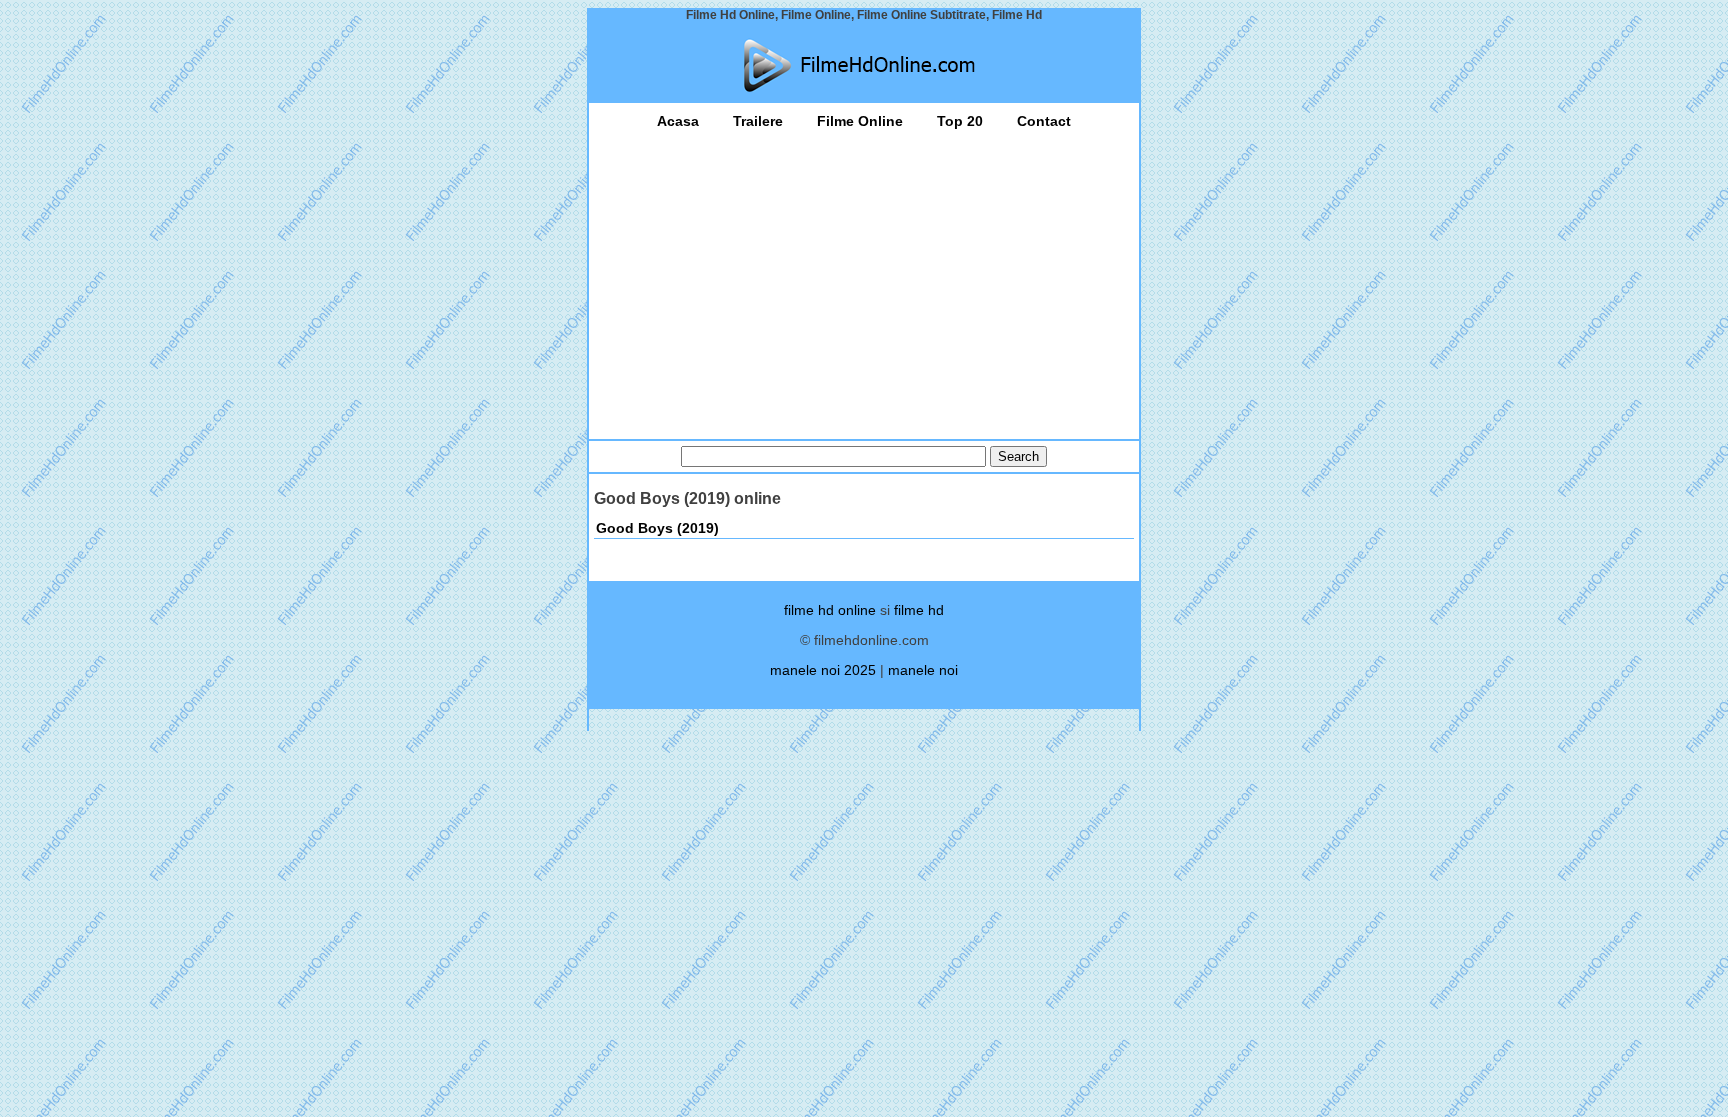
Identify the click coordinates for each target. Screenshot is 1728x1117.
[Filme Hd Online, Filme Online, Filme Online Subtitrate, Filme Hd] (864, 65)
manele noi (923, 670)
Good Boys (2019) (657, 528)
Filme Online (860, 121)
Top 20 (960, 121)
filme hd (919, 610)
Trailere (758, 121)
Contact (1044, 121)
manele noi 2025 (823, 670)
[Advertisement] (864, 279)
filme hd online (830, 610)
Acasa (678, 121)
